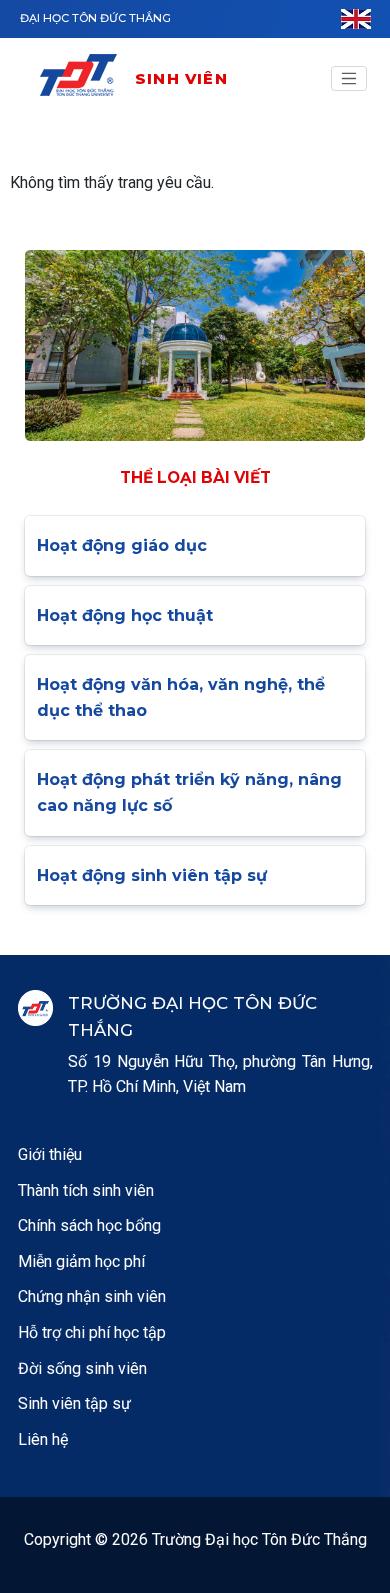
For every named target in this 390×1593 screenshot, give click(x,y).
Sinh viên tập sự (74, 1403)
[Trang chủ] (85, 78)
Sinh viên (181, 78)
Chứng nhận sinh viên (92, 1296)
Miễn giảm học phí (81, 1261)
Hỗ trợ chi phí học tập (92, 1332)
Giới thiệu (50, 1154)
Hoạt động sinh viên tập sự (152, 875)
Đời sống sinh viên (82, 1368)
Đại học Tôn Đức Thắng (95, 18)
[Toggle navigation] (349, 79)
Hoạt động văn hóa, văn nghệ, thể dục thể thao (181, 697)
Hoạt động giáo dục (122, 545)
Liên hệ (43, 1439)
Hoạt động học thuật (125, 615)
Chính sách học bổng (89, 1225)
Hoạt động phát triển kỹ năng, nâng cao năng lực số (189, 792)
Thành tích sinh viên (86, 1190)
